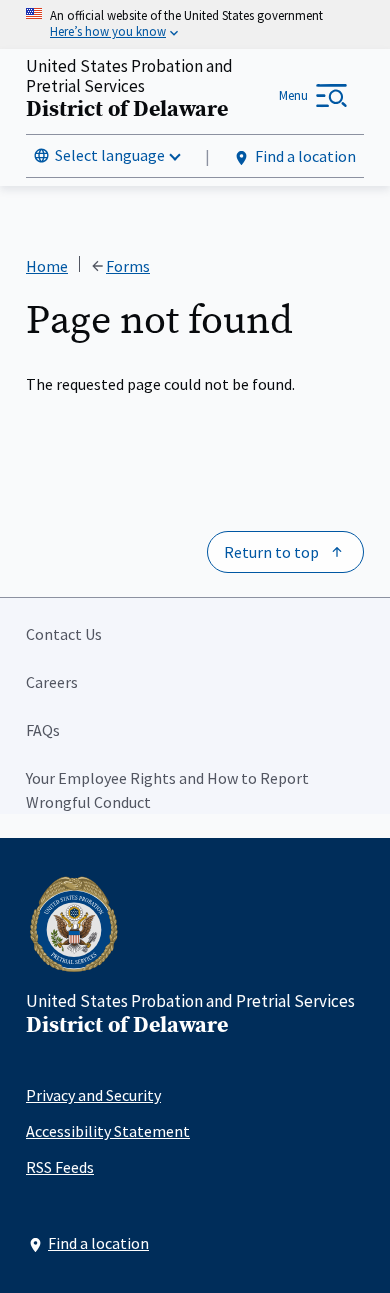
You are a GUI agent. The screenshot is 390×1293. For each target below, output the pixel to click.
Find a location (305, 156)
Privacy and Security (93, 1095)
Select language (110, 155)
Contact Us (64, 634)
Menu (293, 95)
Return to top (271, 552)
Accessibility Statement (108, 1131)
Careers (52, 682)
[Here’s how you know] (195, 24)
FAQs (43, 730)
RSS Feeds (60, 1167)
